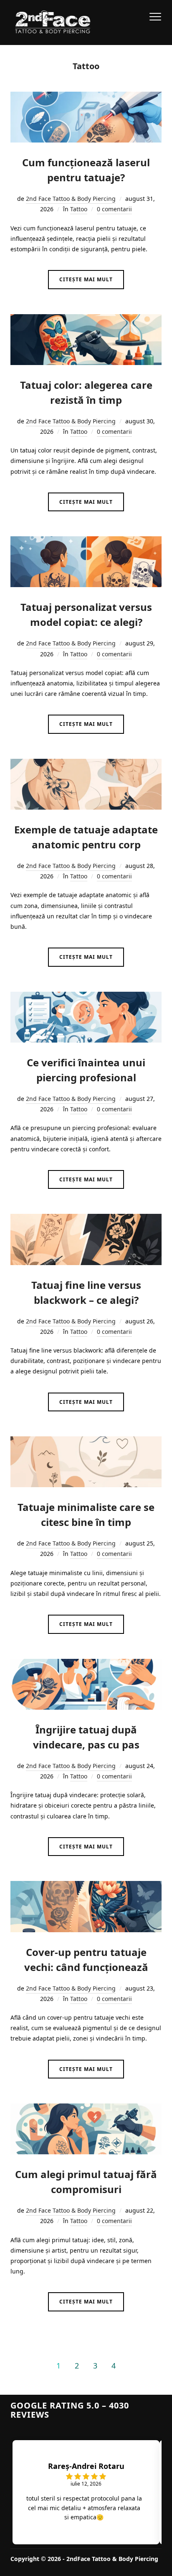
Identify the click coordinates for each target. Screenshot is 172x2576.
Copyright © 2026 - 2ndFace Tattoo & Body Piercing (84, 2559)
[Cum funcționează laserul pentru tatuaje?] (86, 97)
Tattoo (79, 209)
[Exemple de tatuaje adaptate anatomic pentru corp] (86, 764)
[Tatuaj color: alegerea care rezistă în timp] (86, 319)
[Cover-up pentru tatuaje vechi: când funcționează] (86, 1886)
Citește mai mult (86, 279)
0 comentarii (114, 209)
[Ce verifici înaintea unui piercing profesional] (86, 997)
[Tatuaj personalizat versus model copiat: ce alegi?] (86, 541)
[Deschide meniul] (155, 17)
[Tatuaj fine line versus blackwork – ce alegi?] (86, 1219)
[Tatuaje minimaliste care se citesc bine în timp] (86, 1442)
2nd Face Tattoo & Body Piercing (71, 199)
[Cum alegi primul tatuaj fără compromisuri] (86, 2109)
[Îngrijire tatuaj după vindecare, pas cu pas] (86, 1664)
